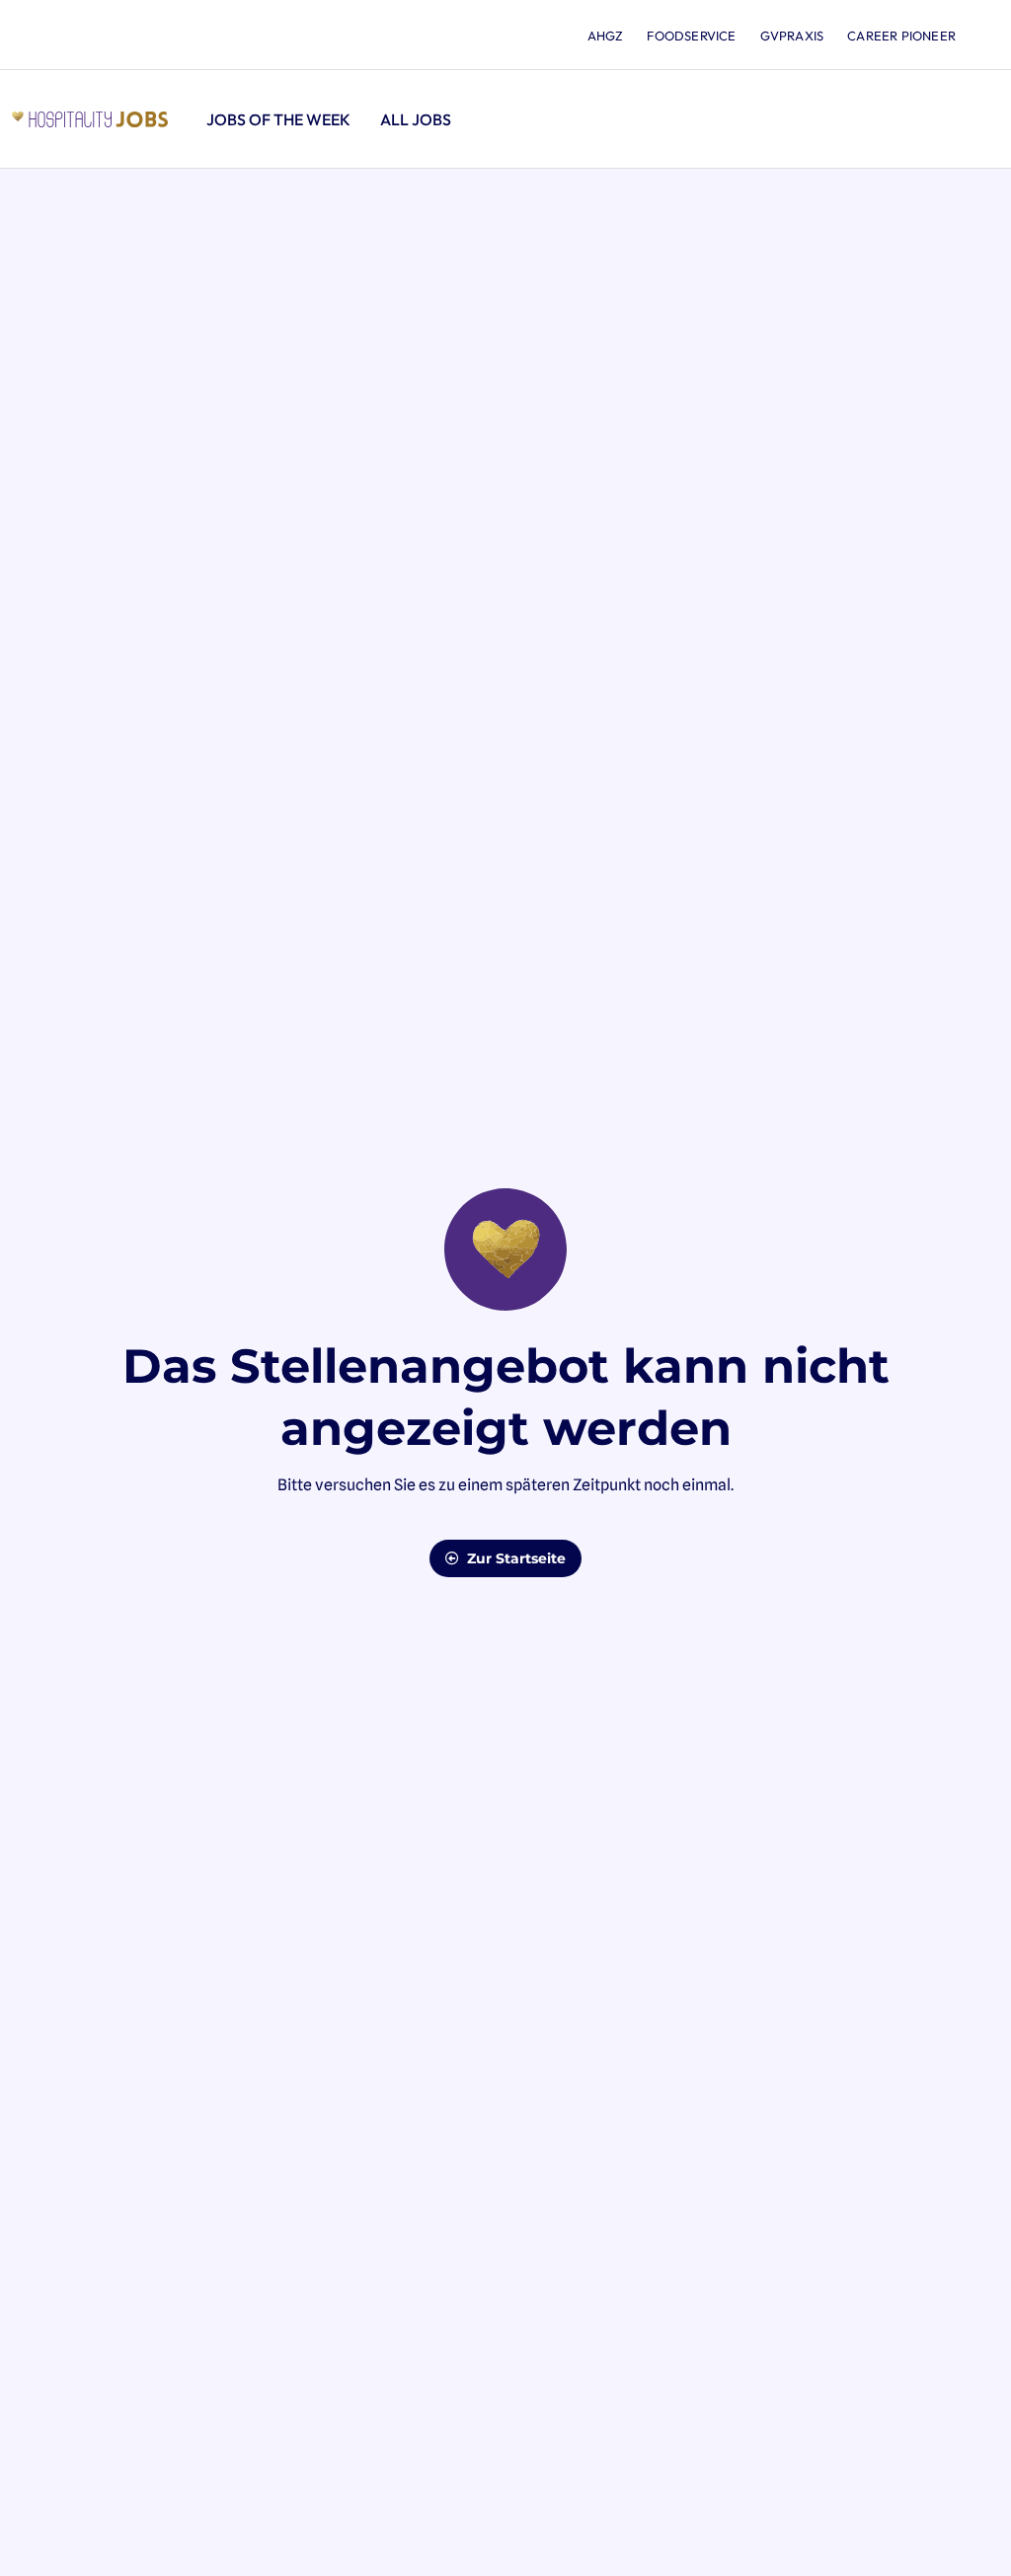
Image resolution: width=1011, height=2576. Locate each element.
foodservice (691, 36)
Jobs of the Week (278, 119)
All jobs (416, 119)
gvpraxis (792, 36)
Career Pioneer (901, 36)
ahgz (606, 36)
